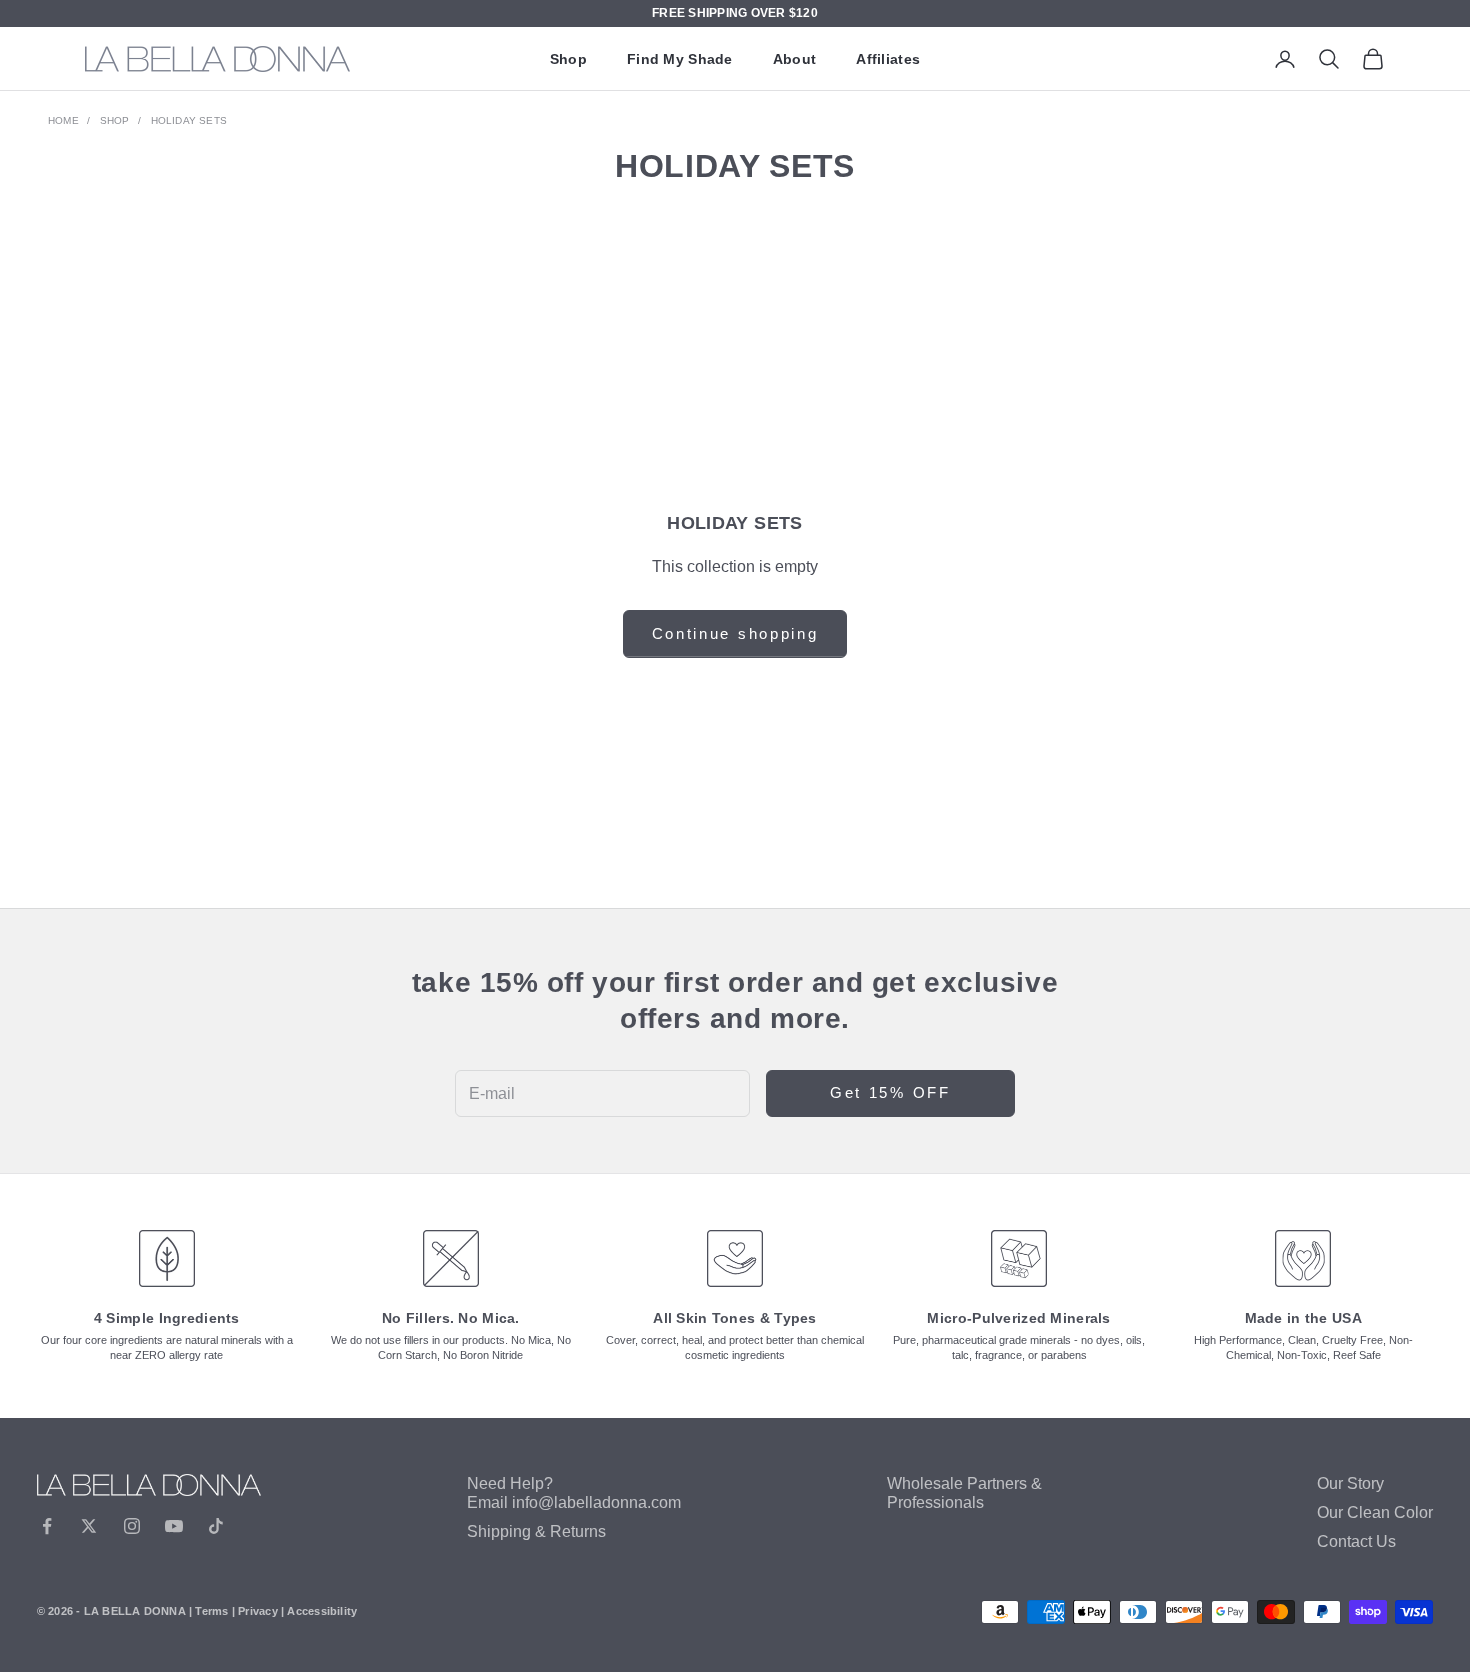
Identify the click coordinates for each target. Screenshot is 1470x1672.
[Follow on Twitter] (89, 1526)
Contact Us (1356, 1541)
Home (63, 120)
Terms (211, 1611)
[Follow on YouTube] (174, 1526)
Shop (568, 59)
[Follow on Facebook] (47, 1526)
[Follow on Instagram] (132, 1526)
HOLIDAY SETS (189, 120)
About (794, 59)
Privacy (258, 1611)
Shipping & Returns (536, 1531)
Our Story (1350, 1483)
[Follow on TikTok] (216, 1526)
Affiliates (888, 59)
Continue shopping (735, 633)
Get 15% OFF (890, 1092)
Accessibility (322, 1611)
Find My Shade (680, 59)
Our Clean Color (1375, 1512)
